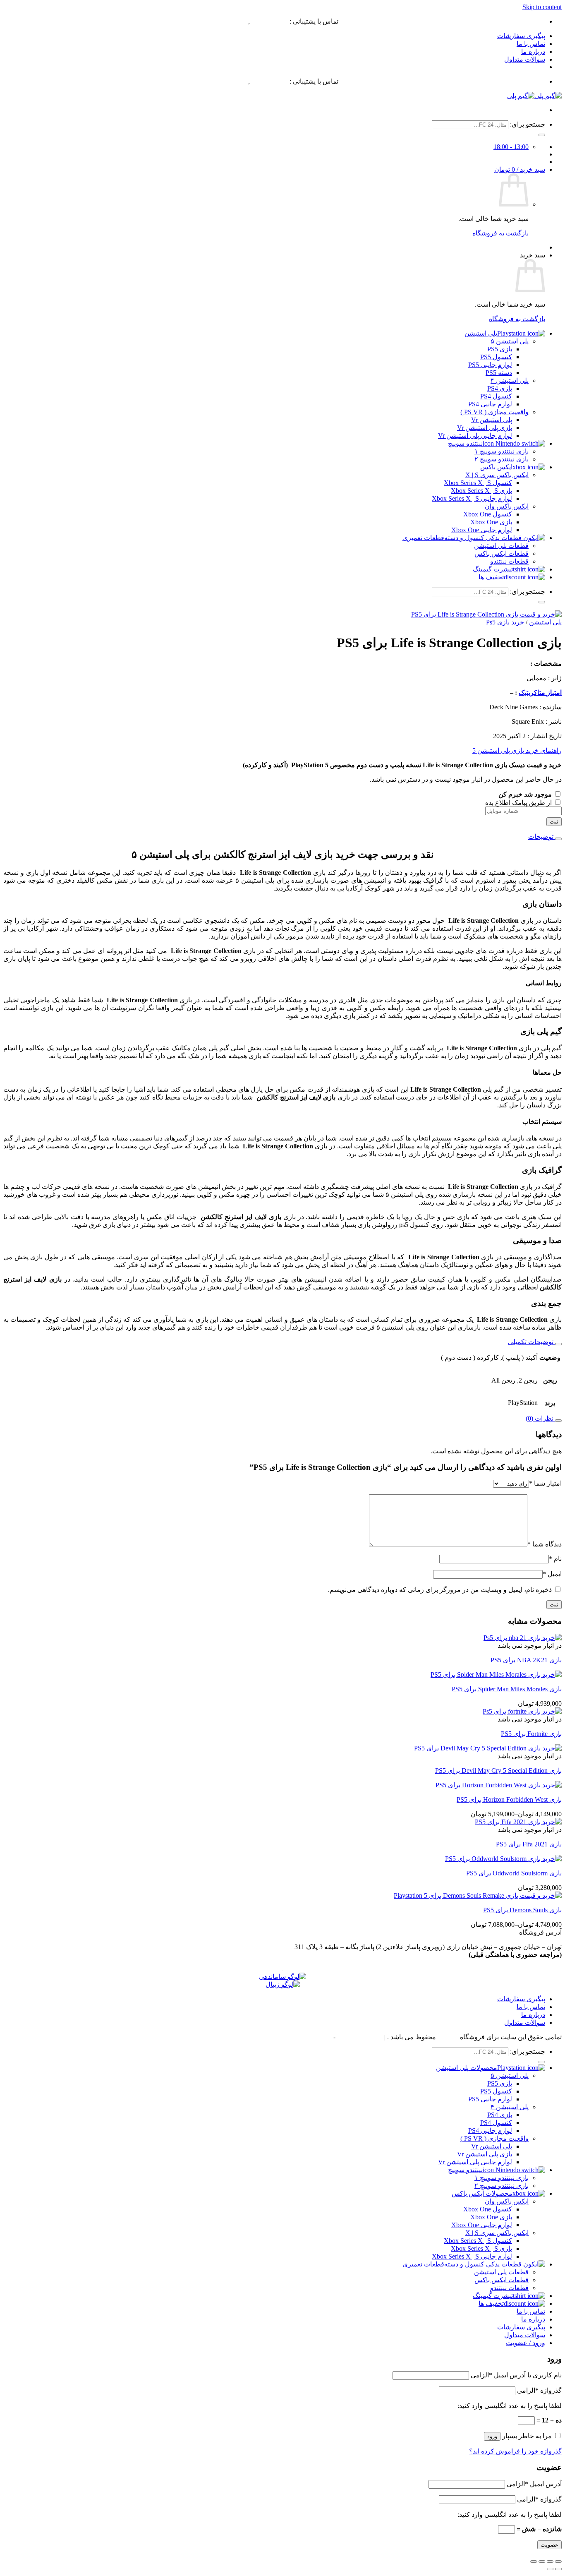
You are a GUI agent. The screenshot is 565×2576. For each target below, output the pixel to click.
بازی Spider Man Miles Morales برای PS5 (507, 1689)
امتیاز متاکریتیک (540, 693)
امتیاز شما (545, 1483)
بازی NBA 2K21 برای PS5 (526, 1660)
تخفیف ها (491, 577)
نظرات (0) (540, 1418)
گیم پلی (448, 2037)
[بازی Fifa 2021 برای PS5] (518, 1822)
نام (555, 1559)
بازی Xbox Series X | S (481, 491)
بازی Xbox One (491, 522)
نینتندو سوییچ (465, 443)
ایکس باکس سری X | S (497, 475)
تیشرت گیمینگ (493, 569)
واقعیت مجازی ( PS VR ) (494, 412)
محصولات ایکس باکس (482, 2193)
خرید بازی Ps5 (505, 622)
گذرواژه (539, 2390)
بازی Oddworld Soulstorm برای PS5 (514, 1873)
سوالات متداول (525, 59)
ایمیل (552, 1574)
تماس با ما (531, 44)
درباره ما (533, 52)
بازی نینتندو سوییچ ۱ (502, 451)
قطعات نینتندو (509, 561)
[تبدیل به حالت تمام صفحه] (550, 2562)
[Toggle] (558, 839)
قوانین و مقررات (360, 2037)
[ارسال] (542, 135)
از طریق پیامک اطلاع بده (519, 803)
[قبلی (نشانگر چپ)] (558, 2569)
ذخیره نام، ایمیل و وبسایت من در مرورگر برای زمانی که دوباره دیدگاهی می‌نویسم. (440, 1590)
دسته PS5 (499, 373)
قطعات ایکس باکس (502, 553)
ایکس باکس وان (507, 506)
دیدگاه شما (545, 1544)
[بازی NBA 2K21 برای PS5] (523, 1638)
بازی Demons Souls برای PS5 (522, 1910)
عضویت (549, 2545)
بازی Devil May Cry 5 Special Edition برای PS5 (498, 1771)
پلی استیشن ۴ (510, 381)
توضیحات (542, 837)
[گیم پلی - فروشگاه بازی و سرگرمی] (534, 96)
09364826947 (270, 21)
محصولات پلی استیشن (467, 2068)
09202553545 (228, 21)
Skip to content (542, 7)
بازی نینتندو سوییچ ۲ (502, 459)
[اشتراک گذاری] (542, 2562)
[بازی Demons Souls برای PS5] (478, 1895)
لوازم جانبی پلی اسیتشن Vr (475, 2162)
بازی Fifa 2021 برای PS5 (529, 1844)
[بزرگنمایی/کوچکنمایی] (558, 2562)
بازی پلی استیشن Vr (485, 428)
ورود (492, 2436)
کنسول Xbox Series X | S (478, 483)
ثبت (554, 822)
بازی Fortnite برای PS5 (531, 1734)
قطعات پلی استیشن (501, 546)
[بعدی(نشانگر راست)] (550, 2569)
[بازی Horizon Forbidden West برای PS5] (499, 1785)
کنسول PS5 (496, 357)
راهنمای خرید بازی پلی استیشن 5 (517, 750)
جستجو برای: (528, 124)
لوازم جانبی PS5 (490, 365)
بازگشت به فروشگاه (500, 233)
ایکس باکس (496, 467)
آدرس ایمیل (534, 2484)
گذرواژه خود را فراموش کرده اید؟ (515, 2451)
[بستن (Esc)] (534, 2562)
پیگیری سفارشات (521, 36)
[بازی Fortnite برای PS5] (522, 1711)
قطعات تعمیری (423, 538)
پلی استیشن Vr (492, 420)
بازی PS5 (500, 349)
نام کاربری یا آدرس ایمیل (516, 2375)
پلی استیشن (481, 333)
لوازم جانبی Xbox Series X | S (472, 498)
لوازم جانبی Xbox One (482, 530)
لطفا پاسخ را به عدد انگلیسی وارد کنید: (510, 2406)
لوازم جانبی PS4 (490, 404)
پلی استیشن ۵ (510, 341)
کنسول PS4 (496, 396)
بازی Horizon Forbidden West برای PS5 (509, 1799)
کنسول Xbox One (488, 514)
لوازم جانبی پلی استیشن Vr (475, 436)
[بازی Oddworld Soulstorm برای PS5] (503, 1859)
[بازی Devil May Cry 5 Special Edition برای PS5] (488, 1748)
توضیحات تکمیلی (531, 1342)
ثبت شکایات (315, 2037)
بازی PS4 (500, 388)
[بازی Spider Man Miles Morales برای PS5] (496, 1675)
